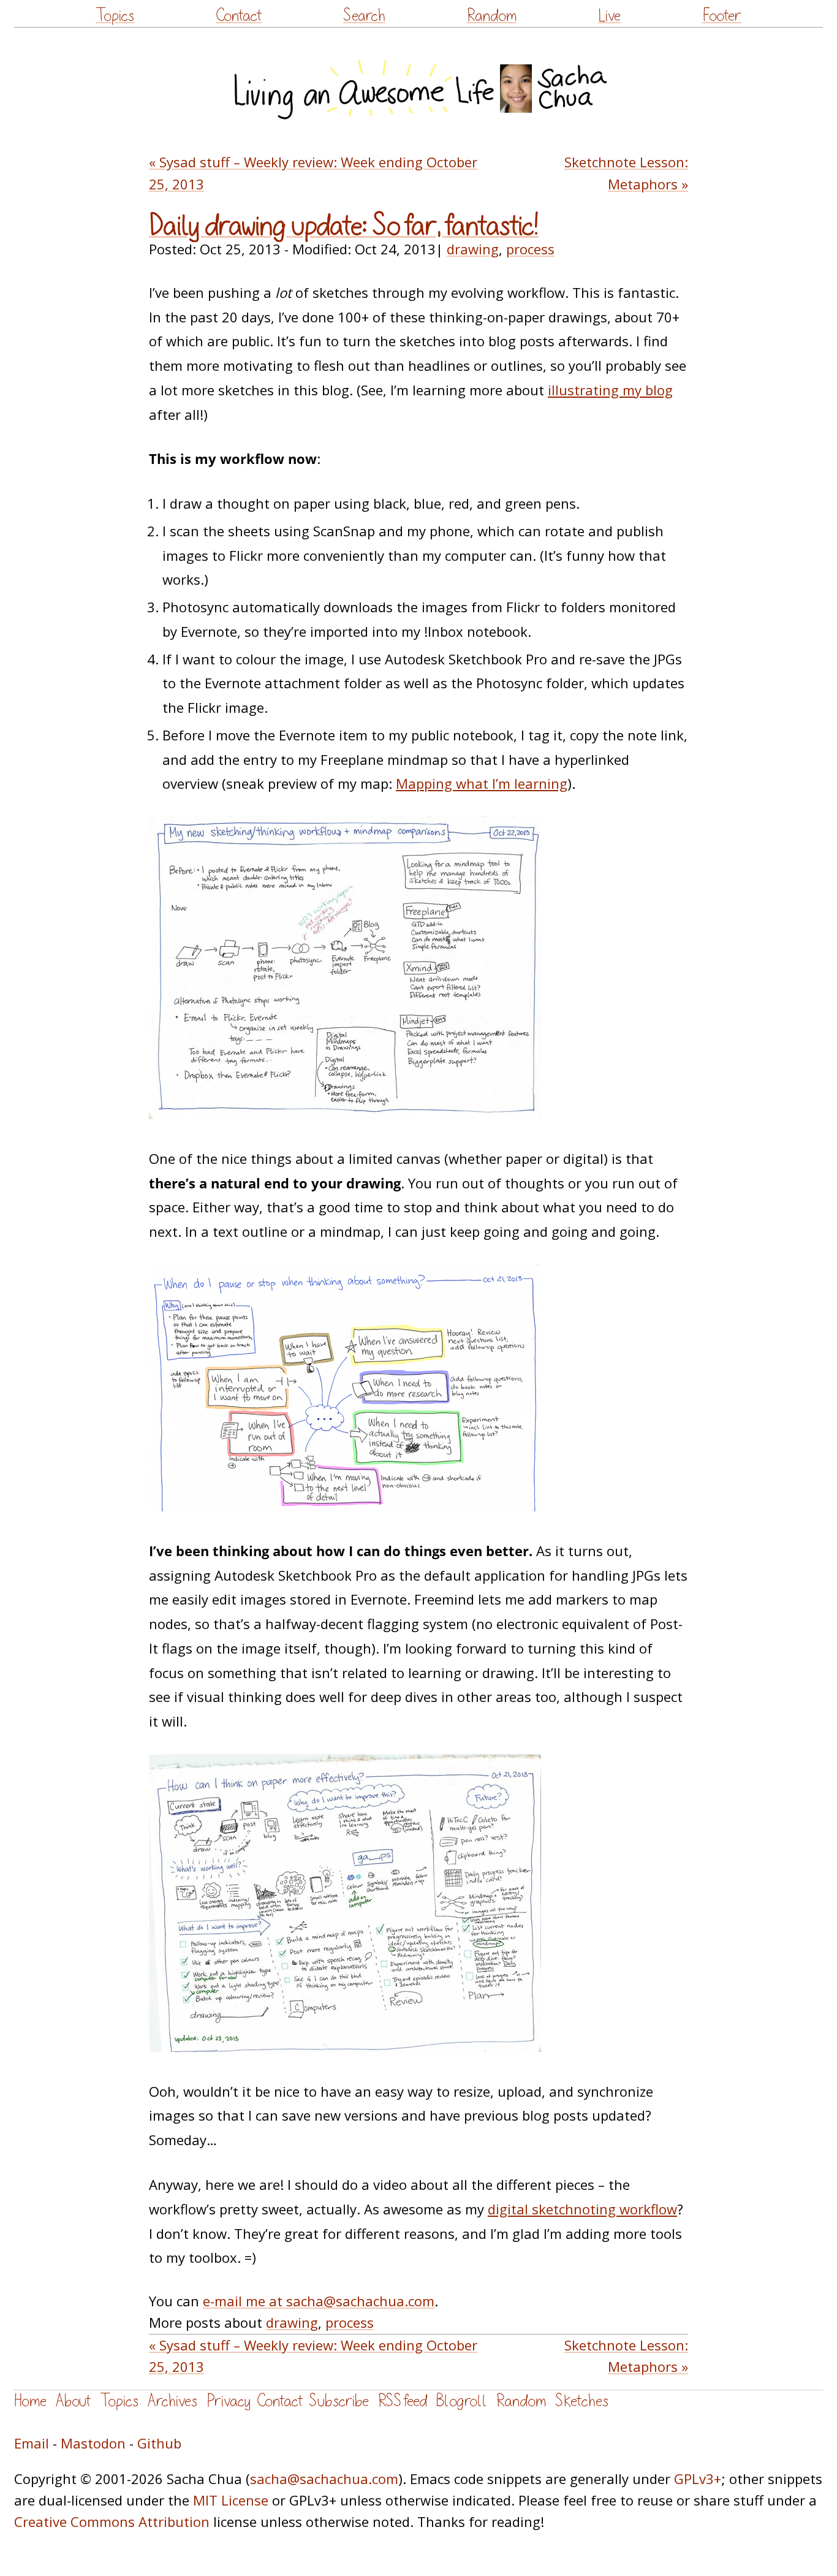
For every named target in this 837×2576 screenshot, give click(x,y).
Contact (239, 16)
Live (609, 16)
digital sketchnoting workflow (582, 2209)
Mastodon (93, 2443)
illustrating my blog (610, 390)
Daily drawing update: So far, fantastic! (344, 226)
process (530, 249)
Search (364, 16)
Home (30, 2401)
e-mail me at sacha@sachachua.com (319, 2301)
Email (32, 2443)
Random (492, 16)
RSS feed (403, 2401)
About (73, 2401)
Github (159, 2443)
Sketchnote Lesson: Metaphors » (626, 173)
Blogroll (462, 2401)
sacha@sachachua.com (324, 2479)
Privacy (229, 2401)
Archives (172, 2401)
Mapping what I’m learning (482, 783)
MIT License (231, 2500)
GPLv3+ (698, 2479)
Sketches (582, 2401)
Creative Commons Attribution (112, 2521)
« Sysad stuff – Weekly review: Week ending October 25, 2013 (313, 173)
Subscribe (339, 2401)
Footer (722, 16)
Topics (115, 16)
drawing (473, 249)
